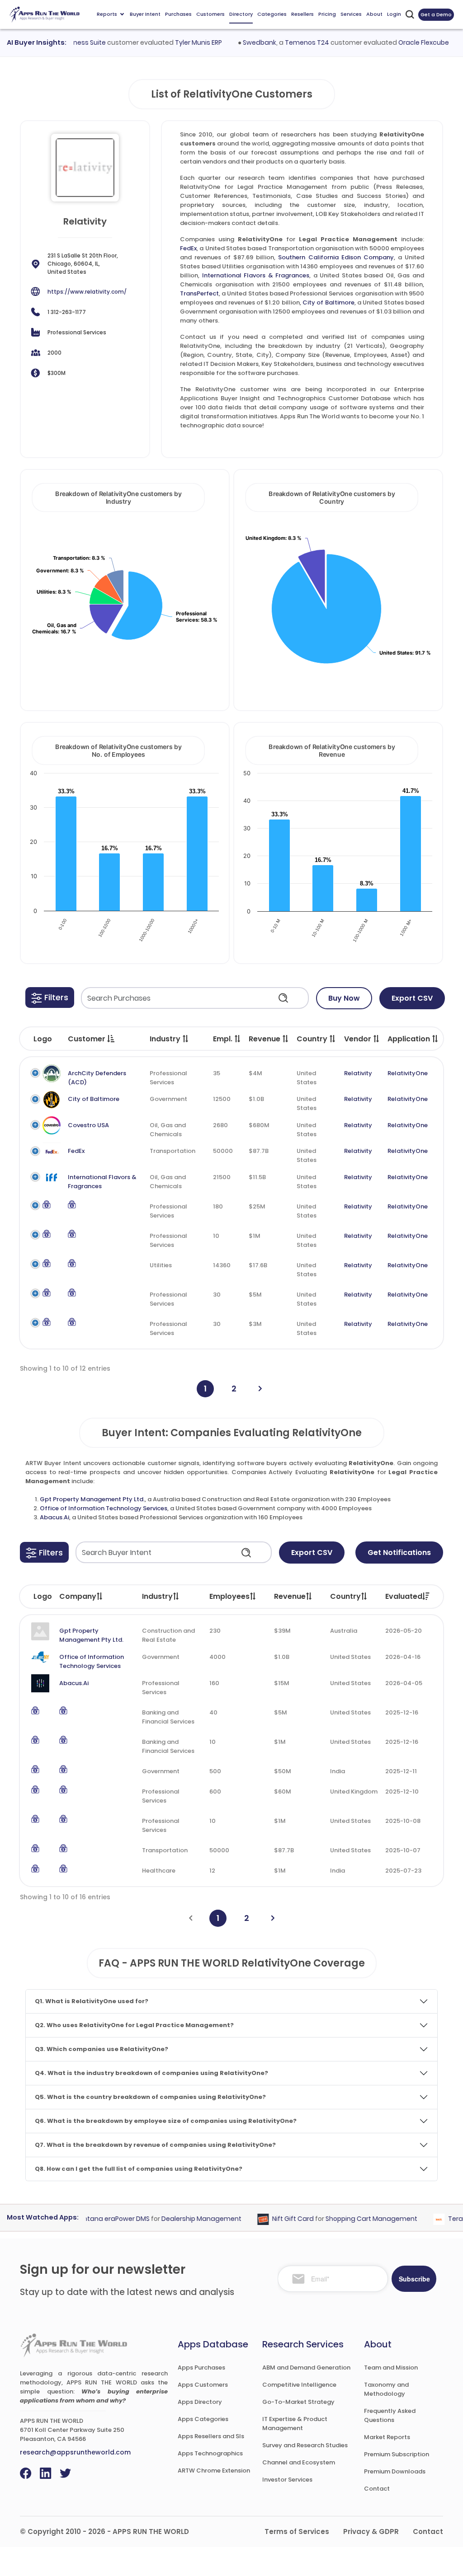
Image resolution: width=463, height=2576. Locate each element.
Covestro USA (88, 1125)
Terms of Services (297, 2532)
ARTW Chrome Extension (214, 2471)
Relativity (358, 1073)
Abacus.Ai (54, 1517)
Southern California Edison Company (336, 257)
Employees (229, 1596)
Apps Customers (203, 2385)
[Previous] (191, 1918)
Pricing (327, 14)
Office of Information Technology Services (104, 1508)
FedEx (188, 248)
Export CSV (412, 998)
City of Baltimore (328, 302)
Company (78, 1596)
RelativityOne (408, 1073)
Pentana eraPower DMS (94, 2219)
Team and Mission (391, 2368)
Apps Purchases (201, 2368)
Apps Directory (200, 2402)
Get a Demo (436, 14)
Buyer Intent (145, 14)
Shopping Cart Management (353, 2219)
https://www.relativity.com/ (87, 292)
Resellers (302, 14)
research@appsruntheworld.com (75, 2452)
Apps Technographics (210, 2453)
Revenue (290, 1596)
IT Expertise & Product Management (295, 2424)
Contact (377, 2489)
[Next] (260, 1389)
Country (345, 1596)
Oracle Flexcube (405, 42)
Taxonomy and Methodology (386, 2389)
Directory (241, 14)
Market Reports (387, 2437)
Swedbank (241, 42)
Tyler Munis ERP (180, 42)
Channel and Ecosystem (299, 2462)
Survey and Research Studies (305, 2445)
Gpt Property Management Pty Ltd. (92, 1499)
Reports (107, 14)
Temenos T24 (288, 42)
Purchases (178, 14)
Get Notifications (399, 1553)
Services (351, 14)
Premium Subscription (397, 2454)
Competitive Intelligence (299, 2385)
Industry (157, 1596)
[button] (50, 998)
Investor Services (287, 2480)
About (374, 14)
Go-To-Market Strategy (298, 2402)
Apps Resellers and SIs (211, 2436)
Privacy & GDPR (371, 2532)
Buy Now (344, 998)
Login (394, 14)
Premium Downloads (395, 2471)
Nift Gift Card (274, 2219)
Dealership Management (183, 2219)
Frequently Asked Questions (390, 2415)
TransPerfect (199, 293)
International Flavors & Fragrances (256, 275)
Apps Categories (203, 2419)
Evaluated (404, 1596)
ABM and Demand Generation (306, 2368)
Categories (272, 14)
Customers (210, 14)
